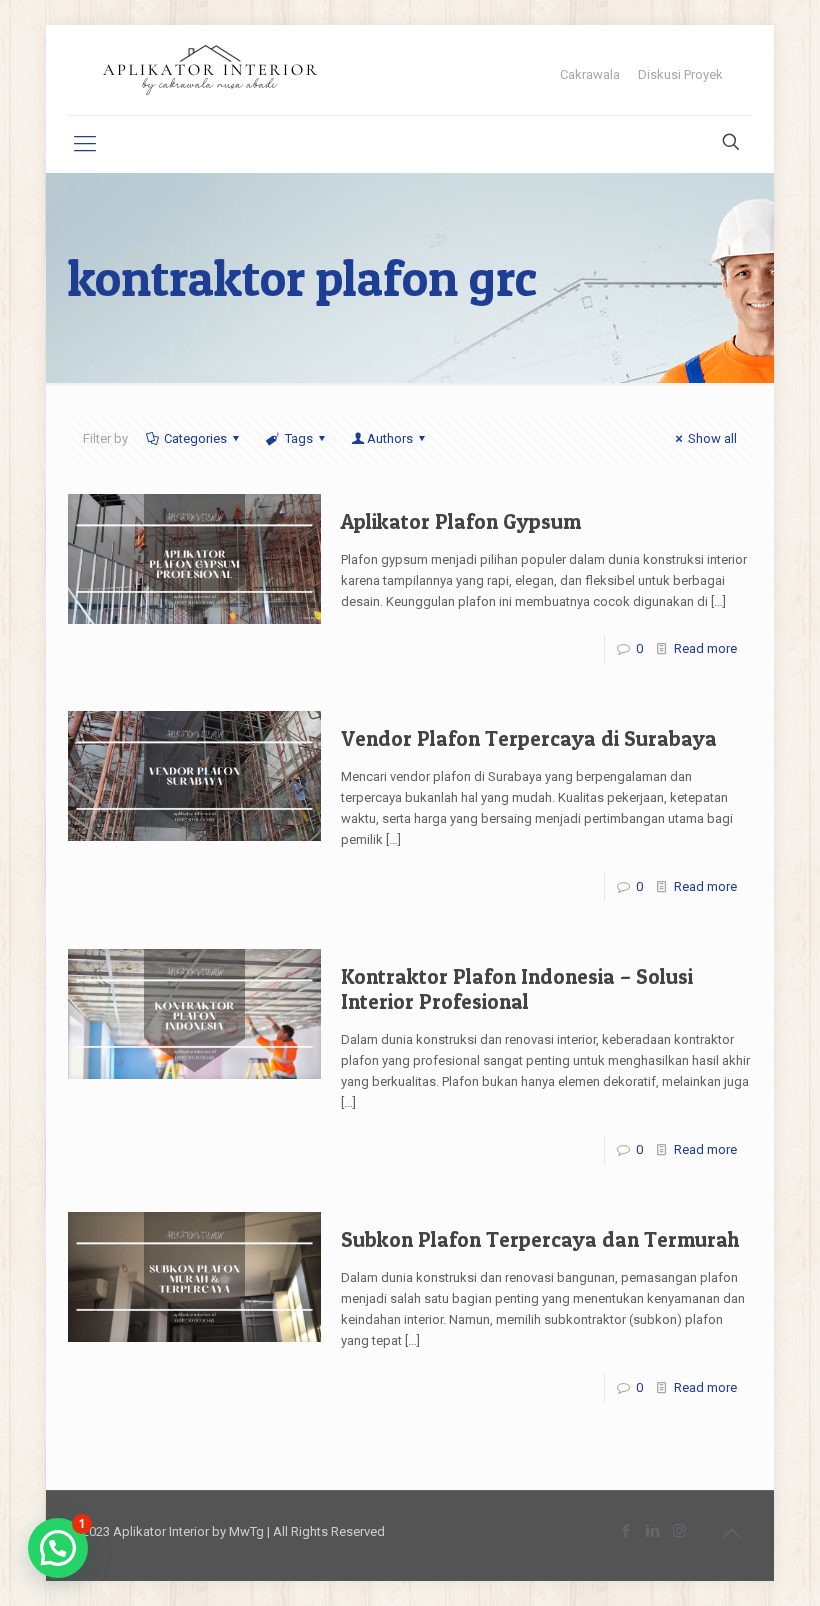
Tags (299, 438)
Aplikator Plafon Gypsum (461, 521)
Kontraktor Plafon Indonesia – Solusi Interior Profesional (517, 989)
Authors (390, 438)
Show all (712, 438)
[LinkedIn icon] (652, 1531)
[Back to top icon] (731, 1533)
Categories (195, 438)
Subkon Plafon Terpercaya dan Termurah (540, 1239)
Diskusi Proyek (680, 74)
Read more (705, 648)
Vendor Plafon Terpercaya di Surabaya (529, 738)
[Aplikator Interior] (210, 70)
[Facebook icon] (625, 1531)
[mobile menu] (85, 144)
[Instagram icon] (679, 1531)
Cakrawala (590, 74)
